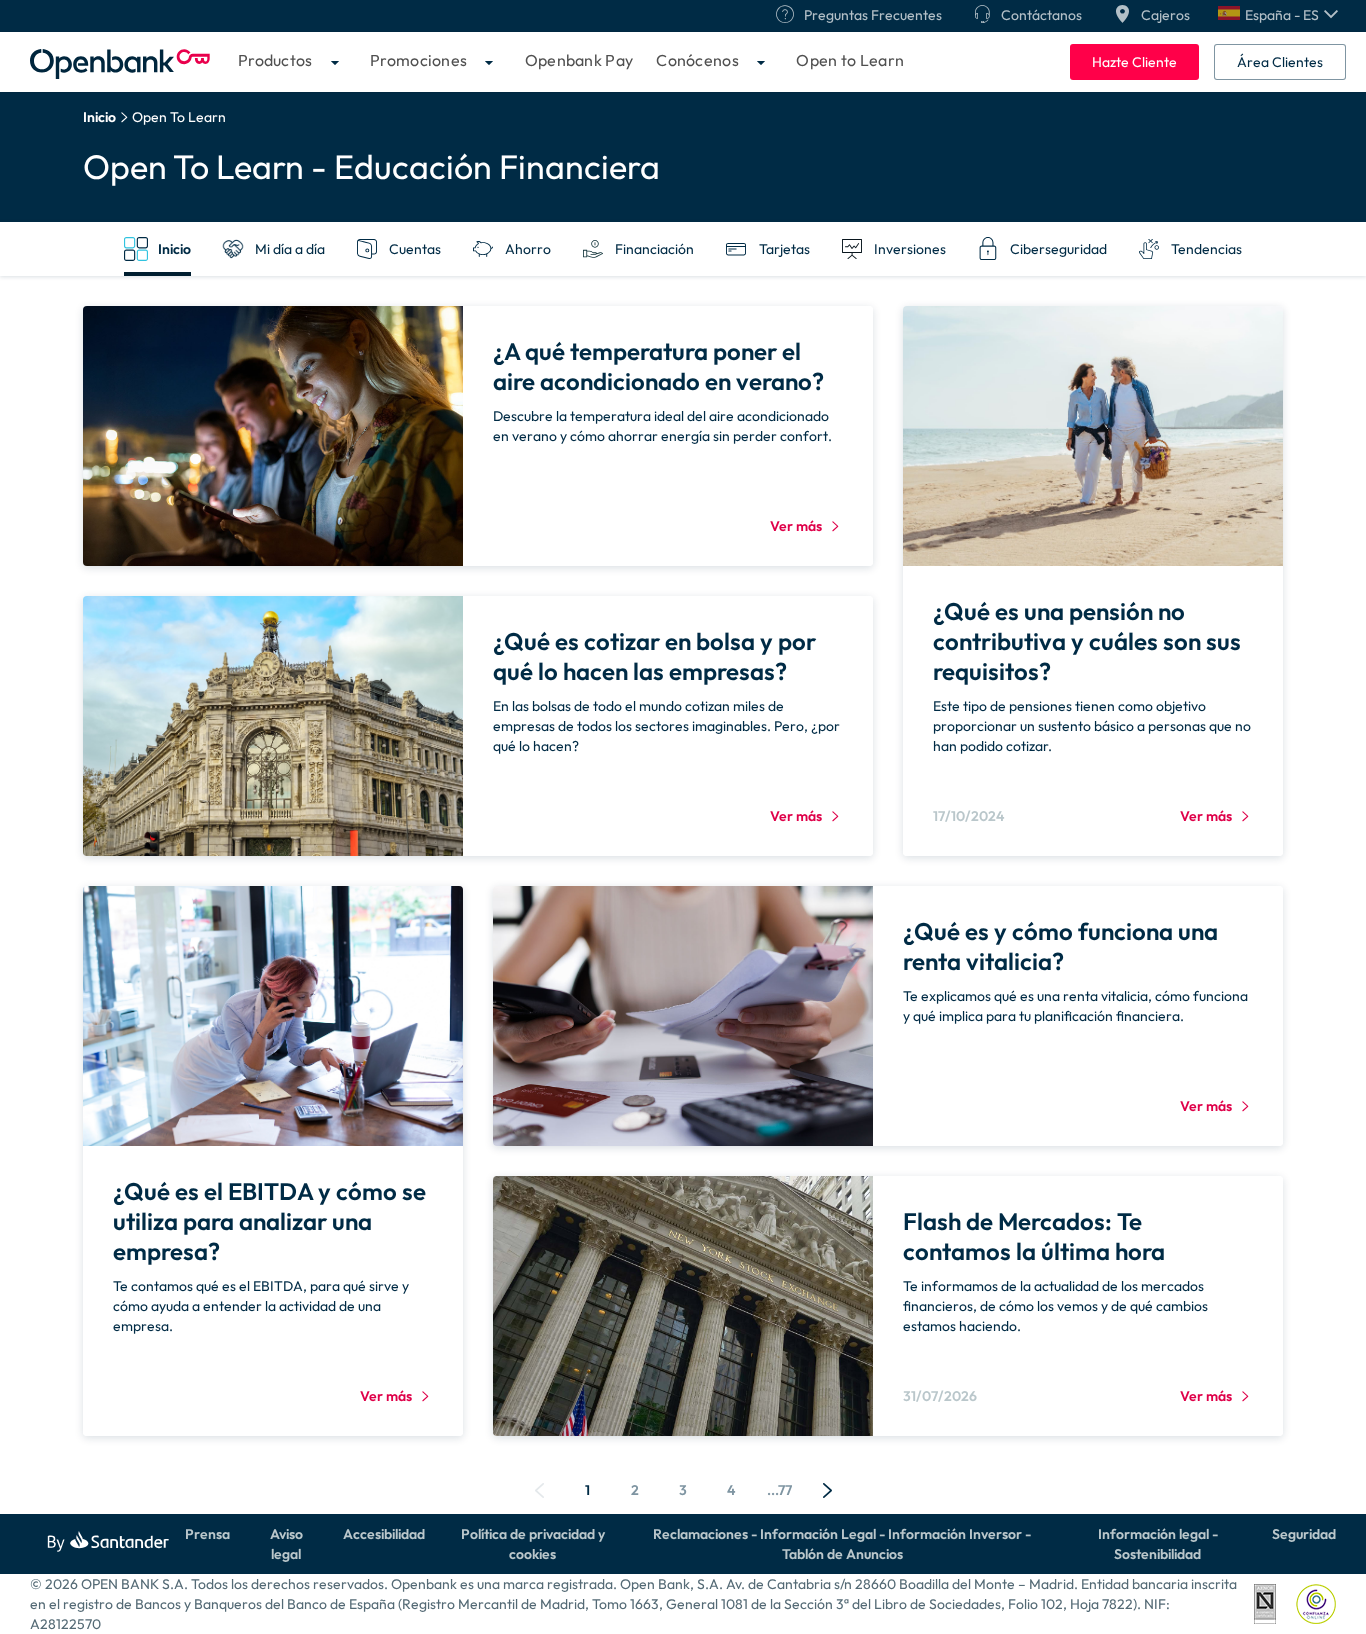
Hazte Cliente (1134, 62)
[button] (1278, 15)
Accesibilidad (384, 1534)
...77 (779, 1490)
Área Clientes (1280, 62)
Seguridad (1304, 1534)
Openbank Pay (579, 60)
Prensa (207, 1534)
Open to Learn (850, 60)
